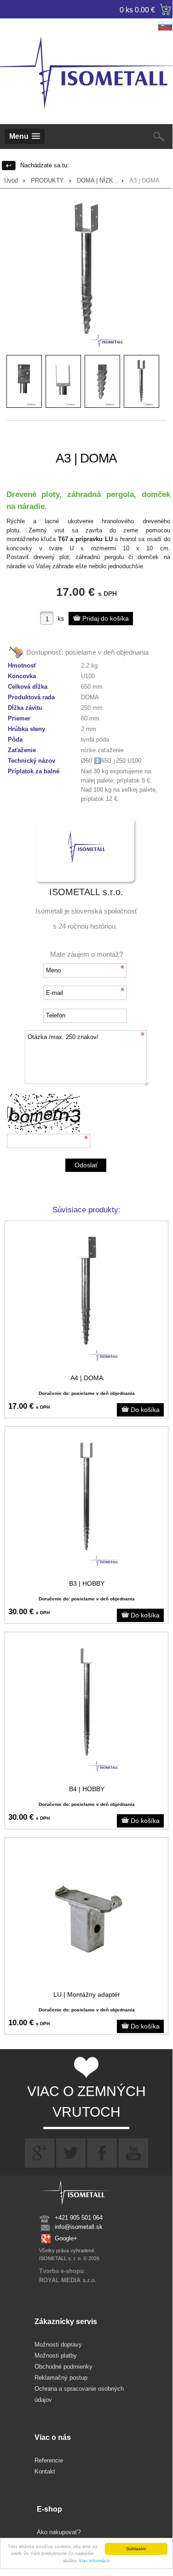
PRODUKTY (47, 180)
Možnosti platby (56, 2356)
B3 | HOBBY (87, 1583)
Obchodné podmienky (63, 2367)
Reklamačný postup (61, 2378)
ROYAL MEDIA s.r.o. (68, 2280)
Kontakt (45, 2471)
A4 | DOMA (87, 1378)
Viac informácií (94, 2561)
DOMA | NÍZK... (98, 180)
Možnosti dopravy (58, 2345)
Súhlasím (136, 2549)
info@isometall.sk (79, 2227)
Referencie (49, 2460)
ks (61, 618)
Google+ (66, 2238)
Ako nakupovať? (59, 2532)
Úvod (11, 180)
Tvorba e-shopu (61, 2271)
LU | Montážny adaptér (87, 1994)
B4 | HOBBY (87, 1789)
